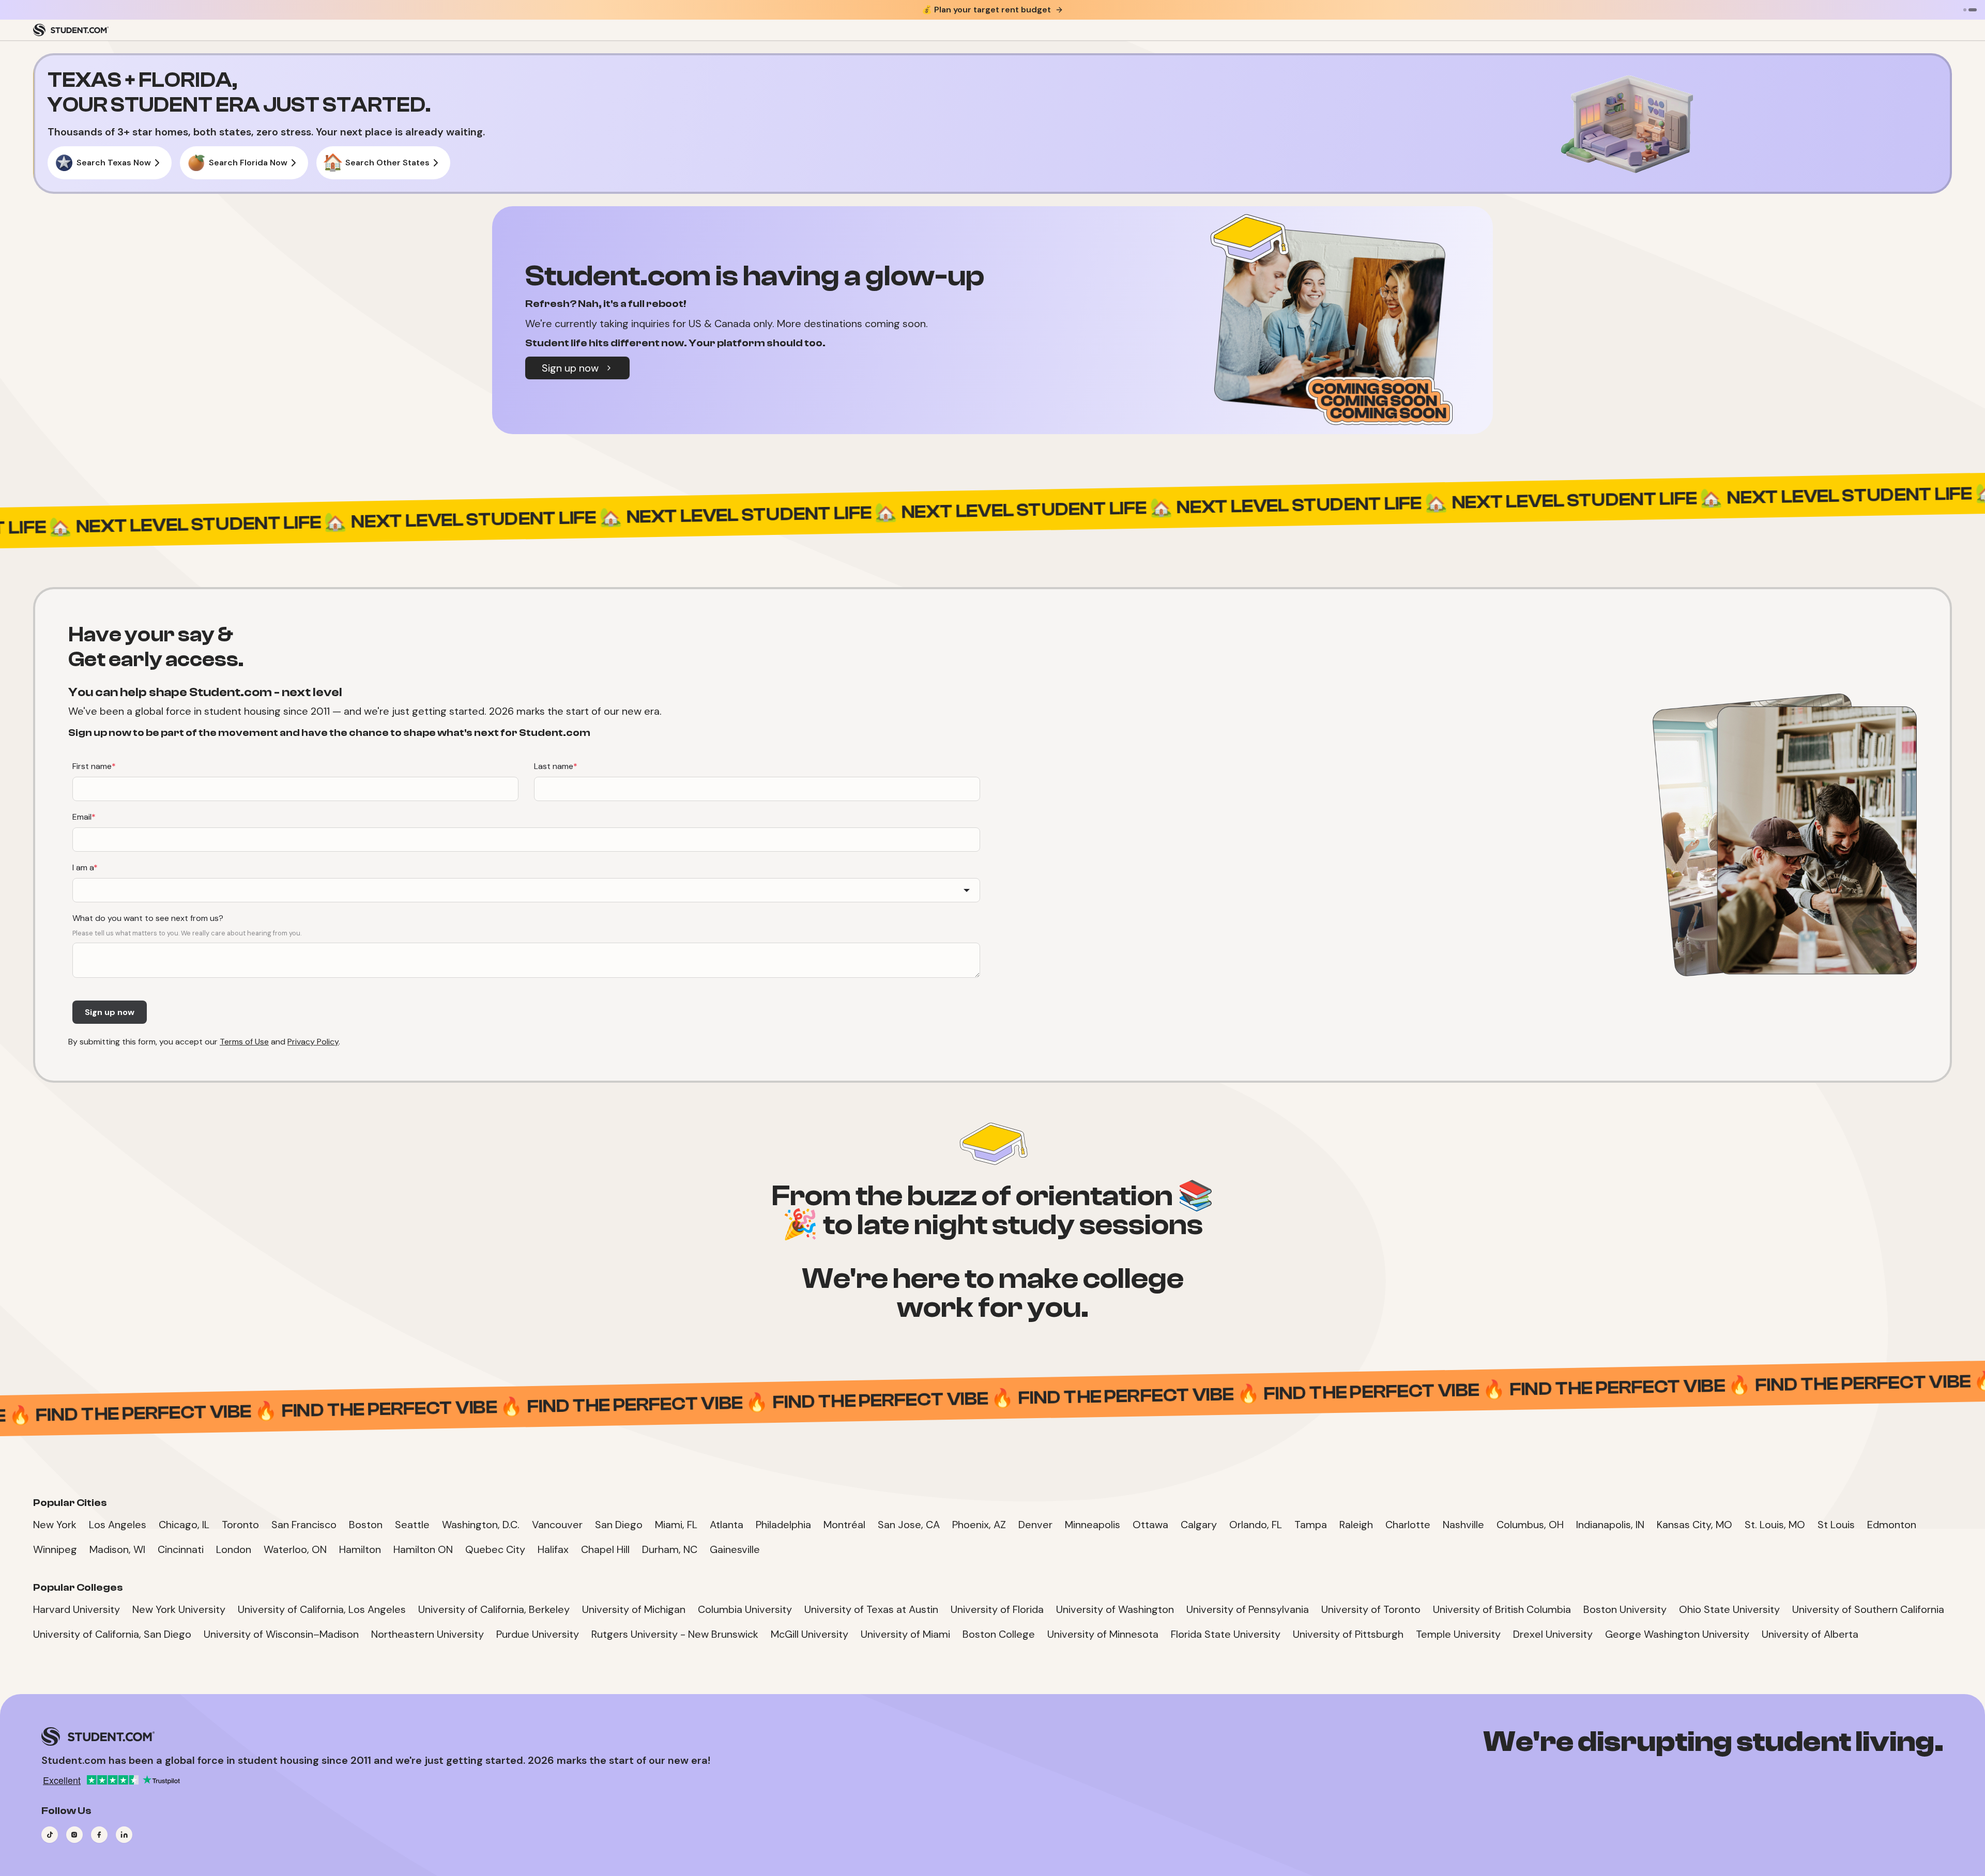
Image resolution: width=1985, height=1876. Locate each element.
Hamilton (360, 1549)
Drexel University (1553, 1634)
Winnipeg (55, 1549)
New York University (179, 1609)
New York (55, 1525)
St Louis (1836, 1525)
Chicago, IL (184, 1525)
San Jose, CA (909, 1525)
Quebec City (495, 1549)
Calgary (1199, 1525)
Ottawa (1150, 1525)
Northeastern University (427, 1634)
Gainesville (735, 1549)
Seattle (412, 1525)
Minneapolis (1093, 1525)
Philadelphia (783, 1525)
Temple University (1458, 1634)
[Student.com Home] (71, 30)
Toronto (240, 1525)
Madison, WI (117, 1549)
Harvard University (77, 1609)
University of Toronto (1371, 1609)
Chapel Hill (605, 1549)
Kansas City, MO (1694, 1525)
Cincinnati (181, 1549)
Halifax (553, 1549)
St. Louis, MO (1775, 1525)
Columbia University (745, 1609)
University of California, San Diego (112, 1634)
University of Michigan (634, 1609)
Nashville (1463, 1525)
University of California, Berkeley (494, 1609)
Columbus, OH (1530, 1525)
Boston (366, 1525)
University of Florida (997, 1609)
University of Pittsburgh (1348, 1634)
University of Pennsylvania (1248, 1609)
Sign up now (570, 368)
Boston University (1625, 1609)
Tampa (1311, 1525)
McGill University (810, 1634)
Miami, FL (676, 1525)
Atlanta (727, 1525)
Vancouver (557, 1525)
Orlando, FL (1256, 1525)
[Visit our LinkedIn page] (124, 1835)
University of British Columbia (1502, 1609)
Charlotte (1408, 1525)
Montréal (844, 1525)
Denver (1035, 1525)
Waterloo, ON (295, 1549)
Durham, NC (670, 1549)
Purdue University (538, 1634)
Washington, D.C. (481, 1525)
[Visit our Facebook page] (99, 1835)
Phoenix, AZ (979, 1525)
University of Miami (905, 1634)
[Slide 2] (1973, 10)
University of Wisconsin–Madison (281, 1634)
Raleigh (1356, 1525)
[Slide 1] (1965, 10)
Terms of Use (244, 1042)
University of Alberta (1810, 1634)
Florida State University (1226, 1634)
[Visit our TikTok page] (50, 1835)
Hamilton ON (423, 1549)
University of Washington (1115, 1609)
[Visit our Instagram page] (74, 1835)
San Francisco (304, 1525)
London (234, 1549)
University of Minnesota (1103, 1634)
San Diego (619, 1525)
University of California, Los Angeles (322, 1609)
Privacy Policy (313, 1042)
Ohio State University (1729, 1609)
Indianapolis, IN (1610, 1525)
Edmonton (1892, 1525)
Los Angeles (118, 1525)
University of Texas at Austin (871, 1609)
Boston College (999, 1634)
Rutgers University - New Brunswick (675, 1634)
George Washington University (1677, 1634)
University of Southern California (1868, 1609)
